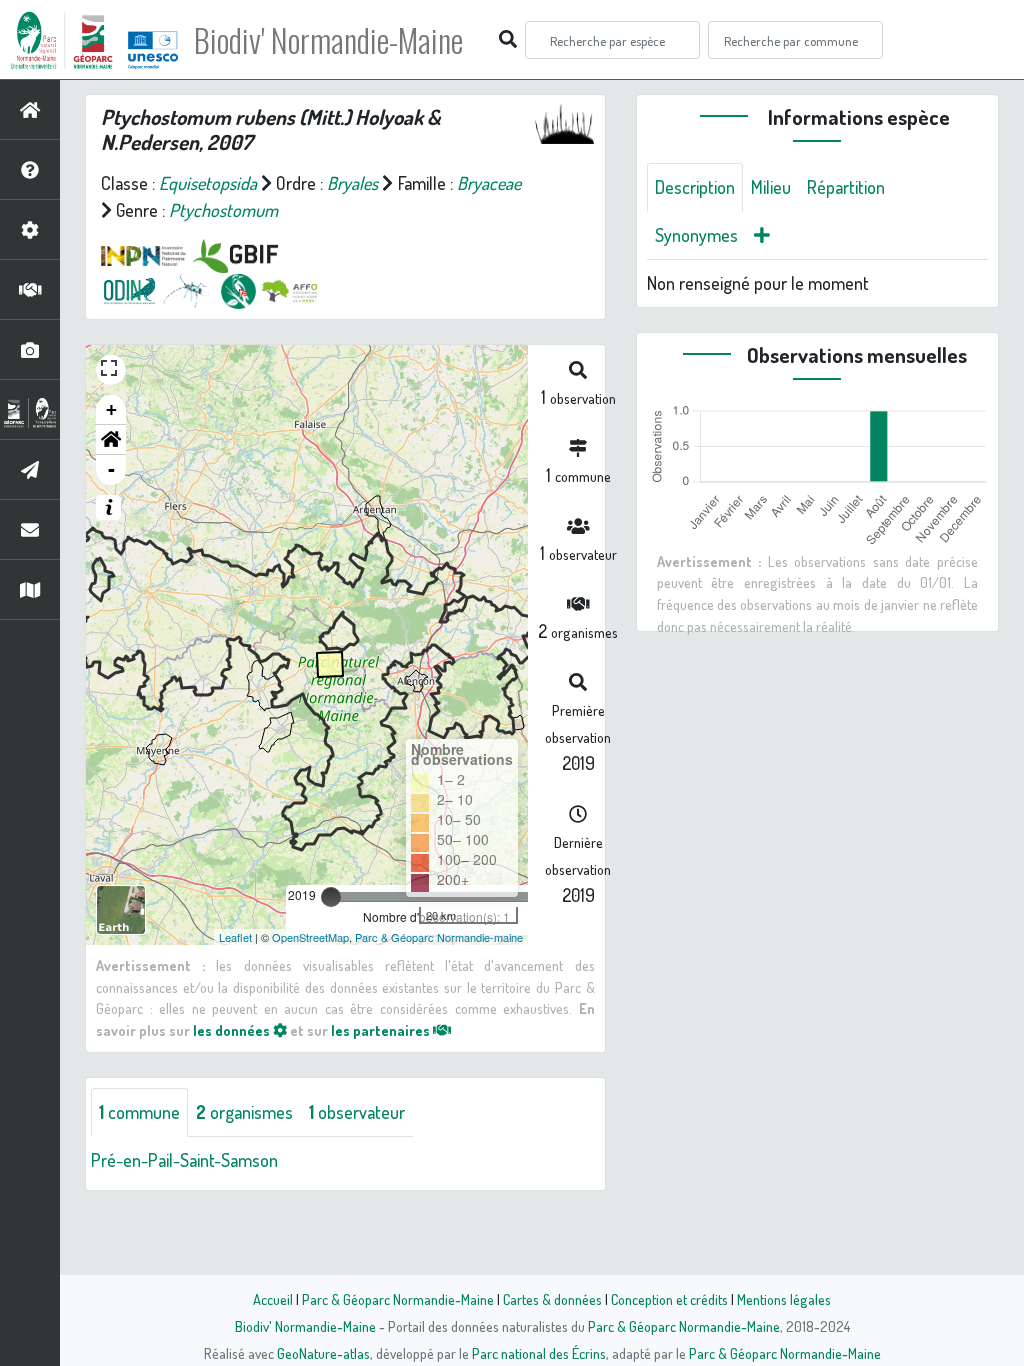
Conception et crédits (669, 1299)
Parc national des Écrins (539, 1353)
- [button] (111, 469)
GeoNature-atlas (323, 1353)
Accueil (273, 1299)
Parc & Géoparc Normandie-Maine (398, 1299)
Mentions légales (784, 1299)
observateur (357, 1112)
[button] (111, 440)
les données (233, 1030)
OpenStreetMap (310, 937)
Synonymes (696, 235)
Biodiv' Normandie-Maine (328, 40)
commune (139, 1112)
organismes (244, 1112)
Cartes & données (552, 1299)
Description (695, 187)
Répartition (846, 187)
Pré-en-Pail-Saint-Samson (184, 1160)
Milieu (771, 187)
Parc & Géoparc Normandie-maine (439, 937)
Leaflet (235, 937)
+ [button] (111, 409)
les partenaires (382, 1030)
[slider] (331, 897)
